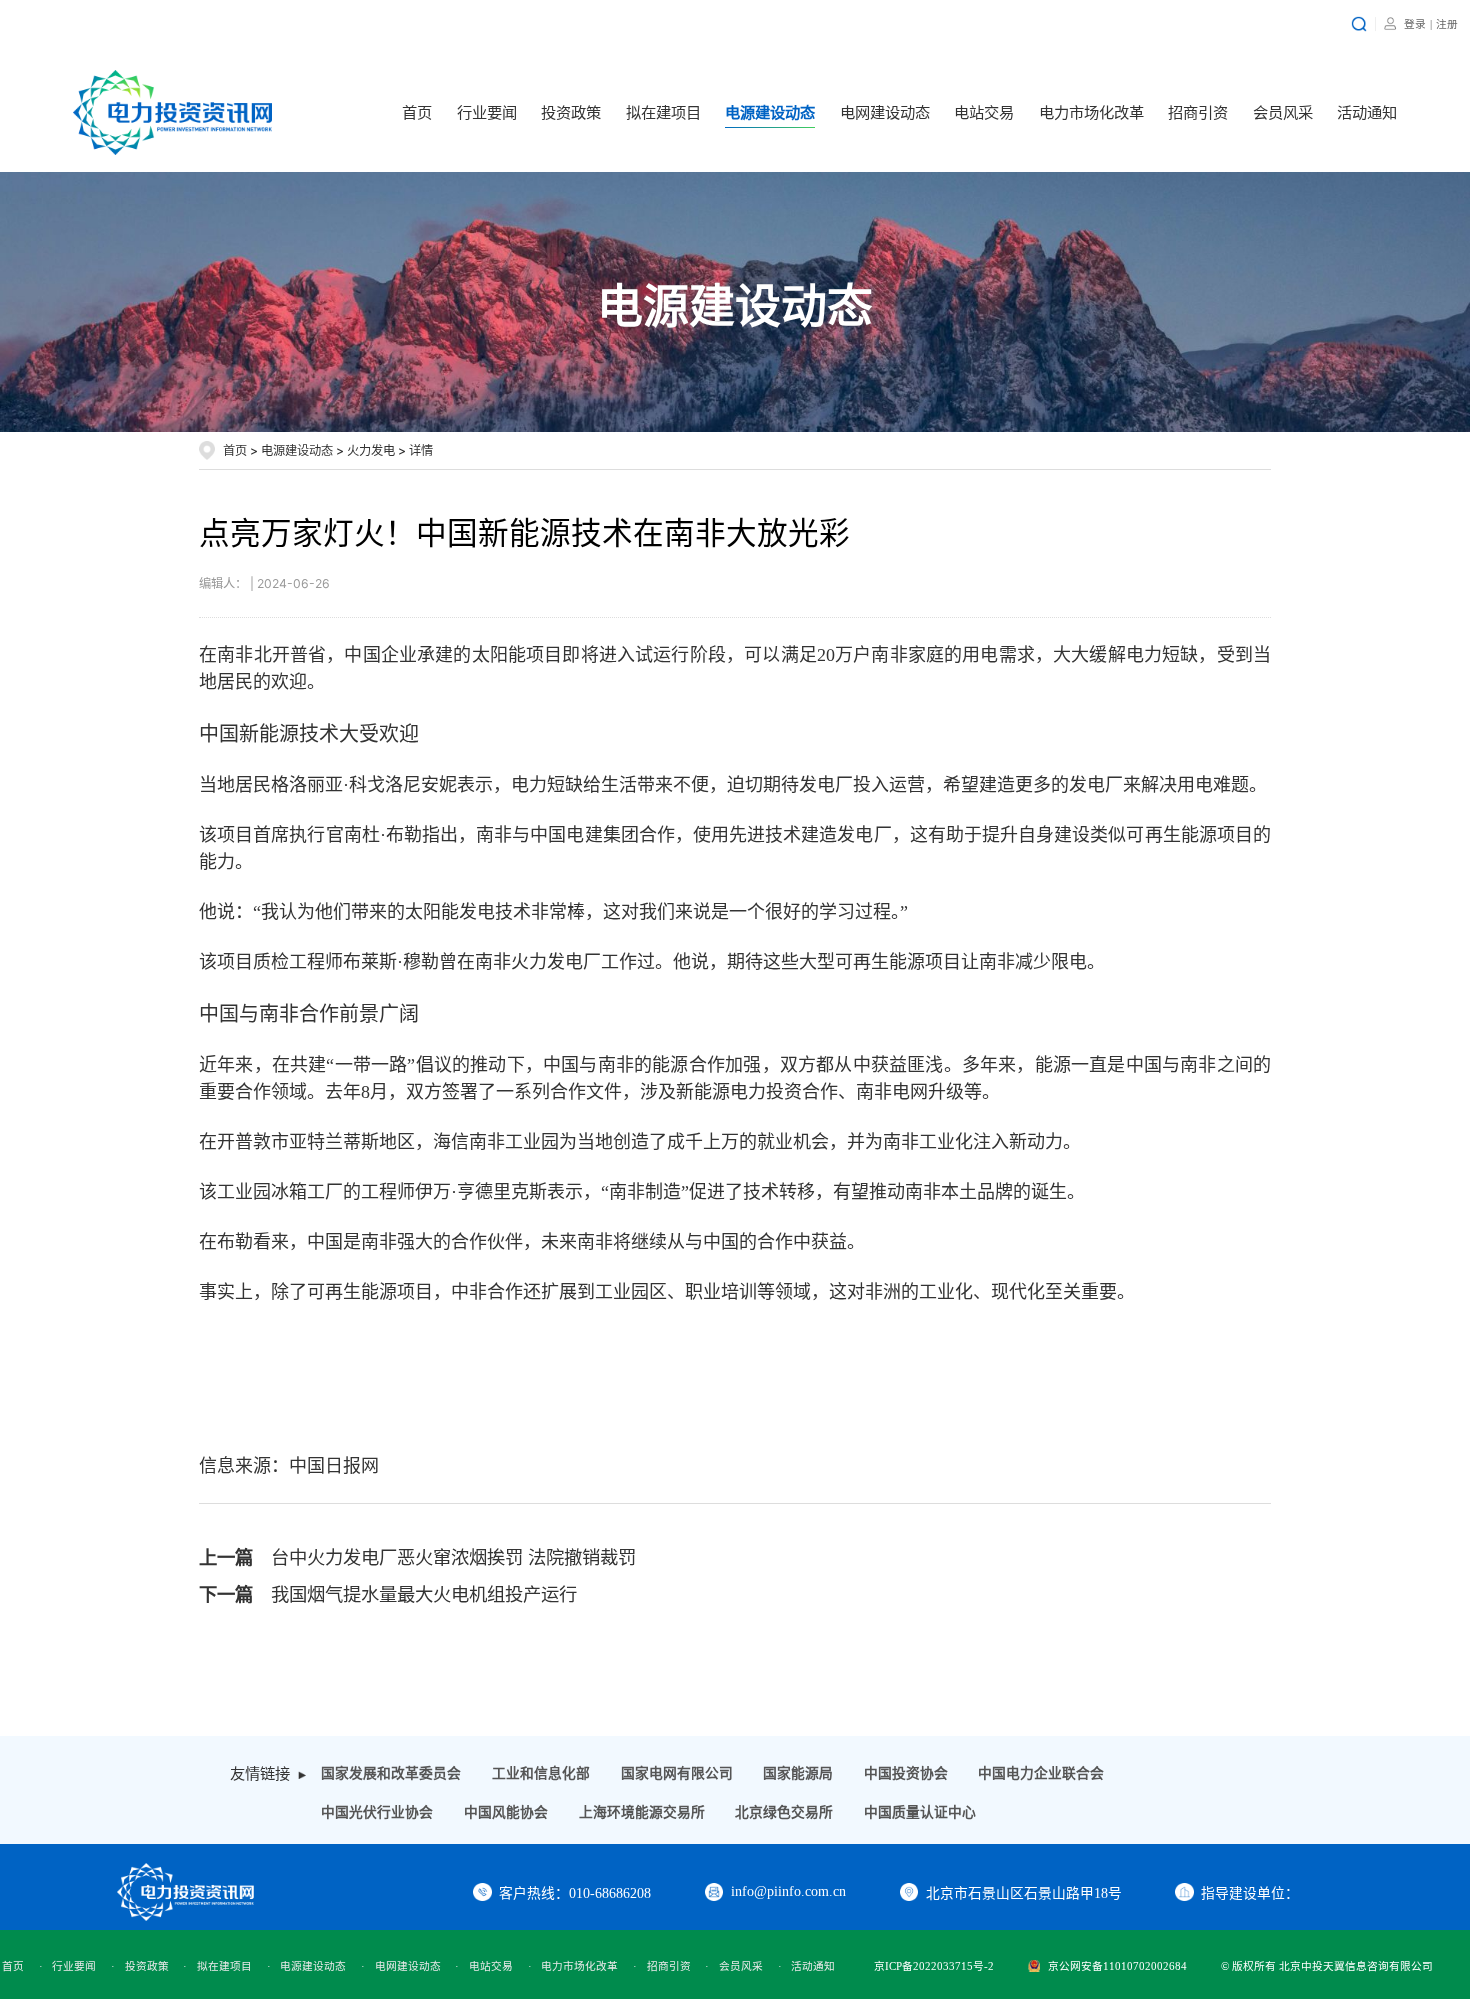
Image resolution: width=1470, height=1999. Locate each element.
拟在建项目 (663, 112)
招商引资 (1198, 112)
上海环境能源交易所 (642, 1812)
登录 (1415, 24)
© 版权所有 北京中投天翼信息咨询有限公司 (1327, 1966)
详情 (421, 450)
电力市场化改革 (1091, 112)
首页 (417, 112)
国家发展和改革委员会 (391, 1773)
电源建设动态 (770, 112)
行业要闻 (487, 112)
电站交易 (984, 112)
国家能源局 (798, 1773)
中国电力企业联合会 (1041, 1773)
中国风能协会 (506, 1812)
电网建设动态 (885, 112)
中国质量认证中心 (920, 1812)
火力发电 (371, 450)
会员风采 (1283, 112)
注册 (1447, 24)
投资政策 (571, 112)
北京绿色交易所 (784, 1812)
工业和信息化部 (541, 1773)
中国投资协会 (906, 1773)
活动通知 (1367, 112)
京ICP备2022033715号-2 (934, 1966)
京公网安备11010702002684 (1117, 1966)
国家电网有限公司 (677, 1773)
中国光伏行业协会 (377, 1812)
